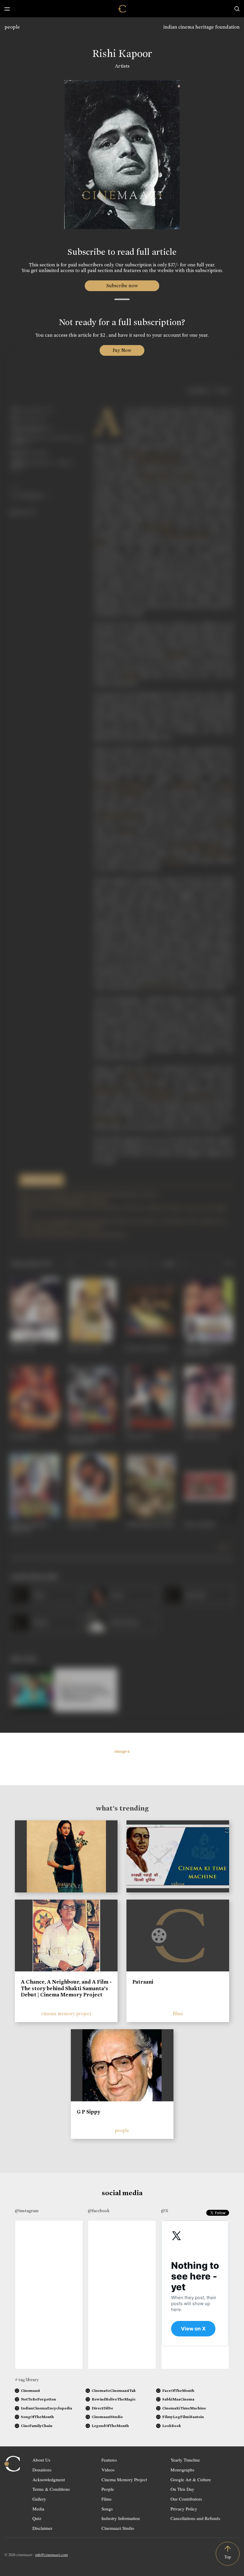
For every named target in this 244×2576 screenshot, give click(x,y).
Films (107, 2499)
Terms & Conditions (51, 2489)
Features (109, 2460)
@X (165, 2211)
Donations (42, 2470)
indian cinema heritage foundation (201, 27)
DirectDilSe (102, 2408)
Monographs (182, 2470)
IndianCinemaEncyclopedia (46, 2408)
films (178, 2014)
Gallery (39, 2499)
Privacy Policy (184, 2509)
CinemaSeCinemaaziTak (114, 2391)
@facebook (99, 2211)
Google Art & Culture (191, 2479)
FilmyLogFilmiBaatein (183, 2417)
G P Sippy (89, 2112)
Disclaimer (42, 2528)
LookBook (172, 2426)
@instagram (27, 2211)
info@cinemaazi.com (51, 2555)
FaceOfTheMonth (178, 2391)
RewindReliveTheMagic (114, 2399)
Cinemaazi (30, 2391)
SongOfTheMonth (37, 2417)
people (12, 27)
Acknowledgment (49, 2479)
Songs (107, 2509)
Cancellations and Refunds (195, 2518)
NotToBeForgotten (38, 2399)
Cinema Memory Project (124, 2479)
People (108, 2489)
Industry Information (121, 2518)
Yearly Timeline (185, 2460)
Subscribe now (122, 286)
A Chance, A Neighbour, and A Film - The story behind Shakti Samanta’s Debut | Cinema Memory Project (66, 1988)
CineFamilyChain (37, 2426)
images (122, 1751)
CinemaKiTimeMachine (184, 2408)
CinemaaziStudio (107, 2417)
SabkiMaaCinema (178, 2399)
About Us (41, 2460)
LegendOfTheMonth (110, 2426)
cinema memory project (66, 2014)
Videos (108, 2470)
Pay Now (122, 350)
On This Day (182, 2489)
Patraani (143, 1982)
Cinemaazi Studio (118, 2528)
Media (38, 2509)
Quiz (37, 2518)
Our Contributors (186, 2499)
